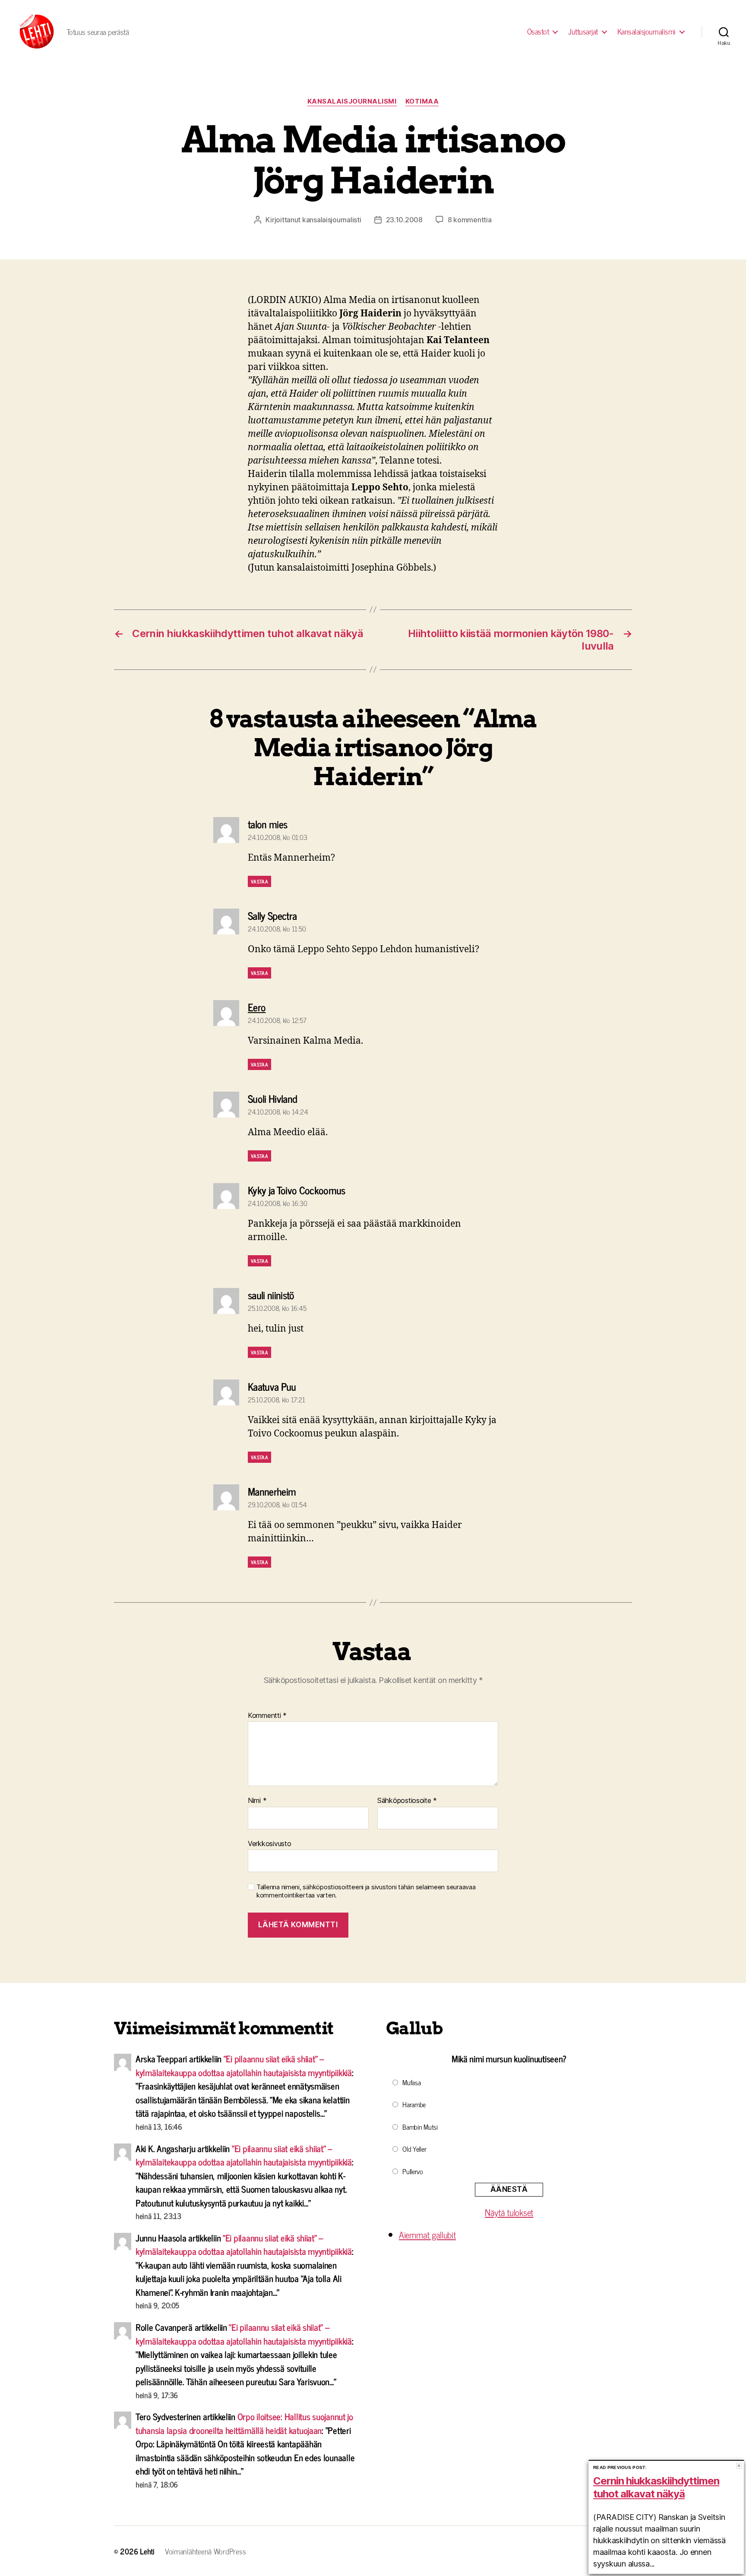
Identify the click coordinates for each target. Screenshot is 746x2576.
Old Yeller (414, 2149)
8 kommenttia (470, 220)
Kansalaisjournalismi (646, 32)
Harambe (414, 2104)
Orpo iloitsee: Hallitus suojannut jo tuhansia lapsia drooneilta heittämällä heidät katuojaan (244, 2423)
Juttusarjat (583, 32)
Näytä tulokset (509, 2212)
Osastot (538, 32)
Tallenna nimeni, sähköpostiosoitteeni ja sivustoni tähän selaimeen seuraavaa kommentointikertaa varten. (366, 1891)
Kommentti (267, 1716)
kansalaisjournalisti (332, 220)
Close (739, 2466)
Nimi (257, 1801)
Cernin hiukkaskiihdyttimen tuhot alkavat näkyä (656, 2487)
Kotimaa (422, 101)
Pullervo (413, 2171)
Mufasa (411, 2082)
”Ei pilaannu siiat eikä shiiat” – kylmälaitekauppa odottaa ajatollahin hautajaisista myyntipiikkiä (244, 2065)
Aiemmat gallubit (427, 2235)
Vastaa (259, 881)
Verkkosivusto (270, 1843)
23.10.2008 (404, 220)
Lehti (147, 2551)
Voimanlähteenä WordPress (205, 2551)
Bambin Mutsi (420, 2127)
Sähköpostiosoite (407, 1801)
